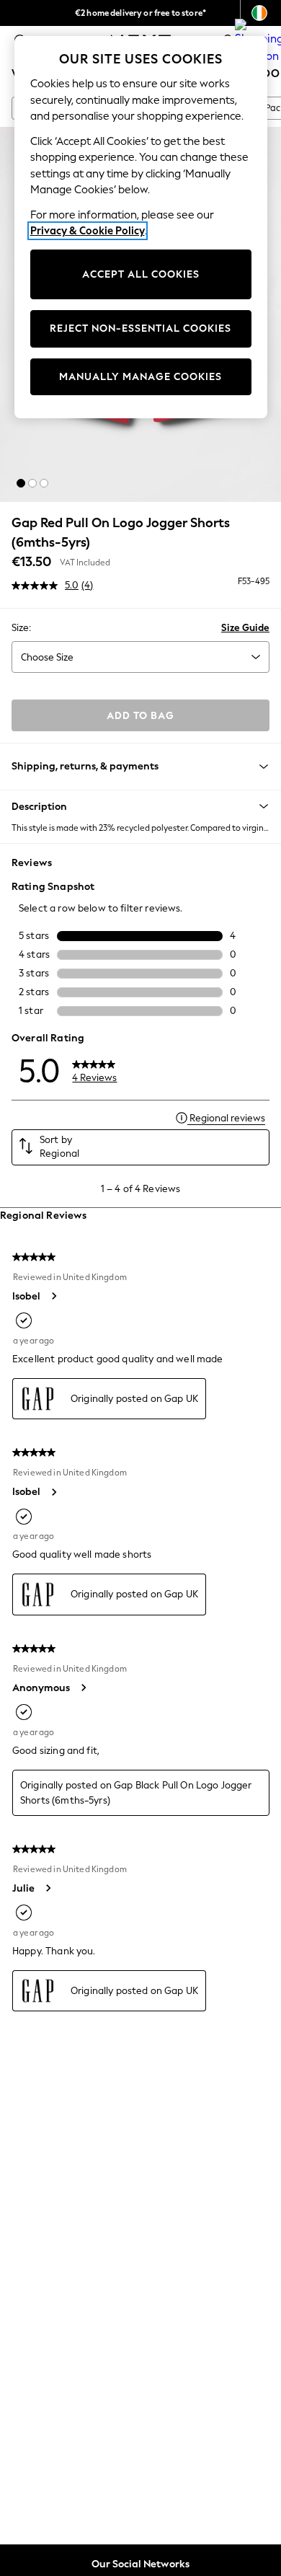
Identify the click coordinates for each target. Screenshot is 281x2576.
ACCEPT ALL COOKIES (141, 274)
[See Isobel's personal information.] (53, 1296)
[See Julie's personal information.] (48, 1888)
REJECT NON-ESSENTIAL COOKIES (140, 328)
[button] (21, 483)
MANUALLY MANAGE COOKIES (140, 377)
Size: (21, 628)
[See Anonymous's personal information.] (83, 1688)
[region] (141, 227)
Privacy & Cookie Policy (88, 231)
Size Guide (245, 628)
